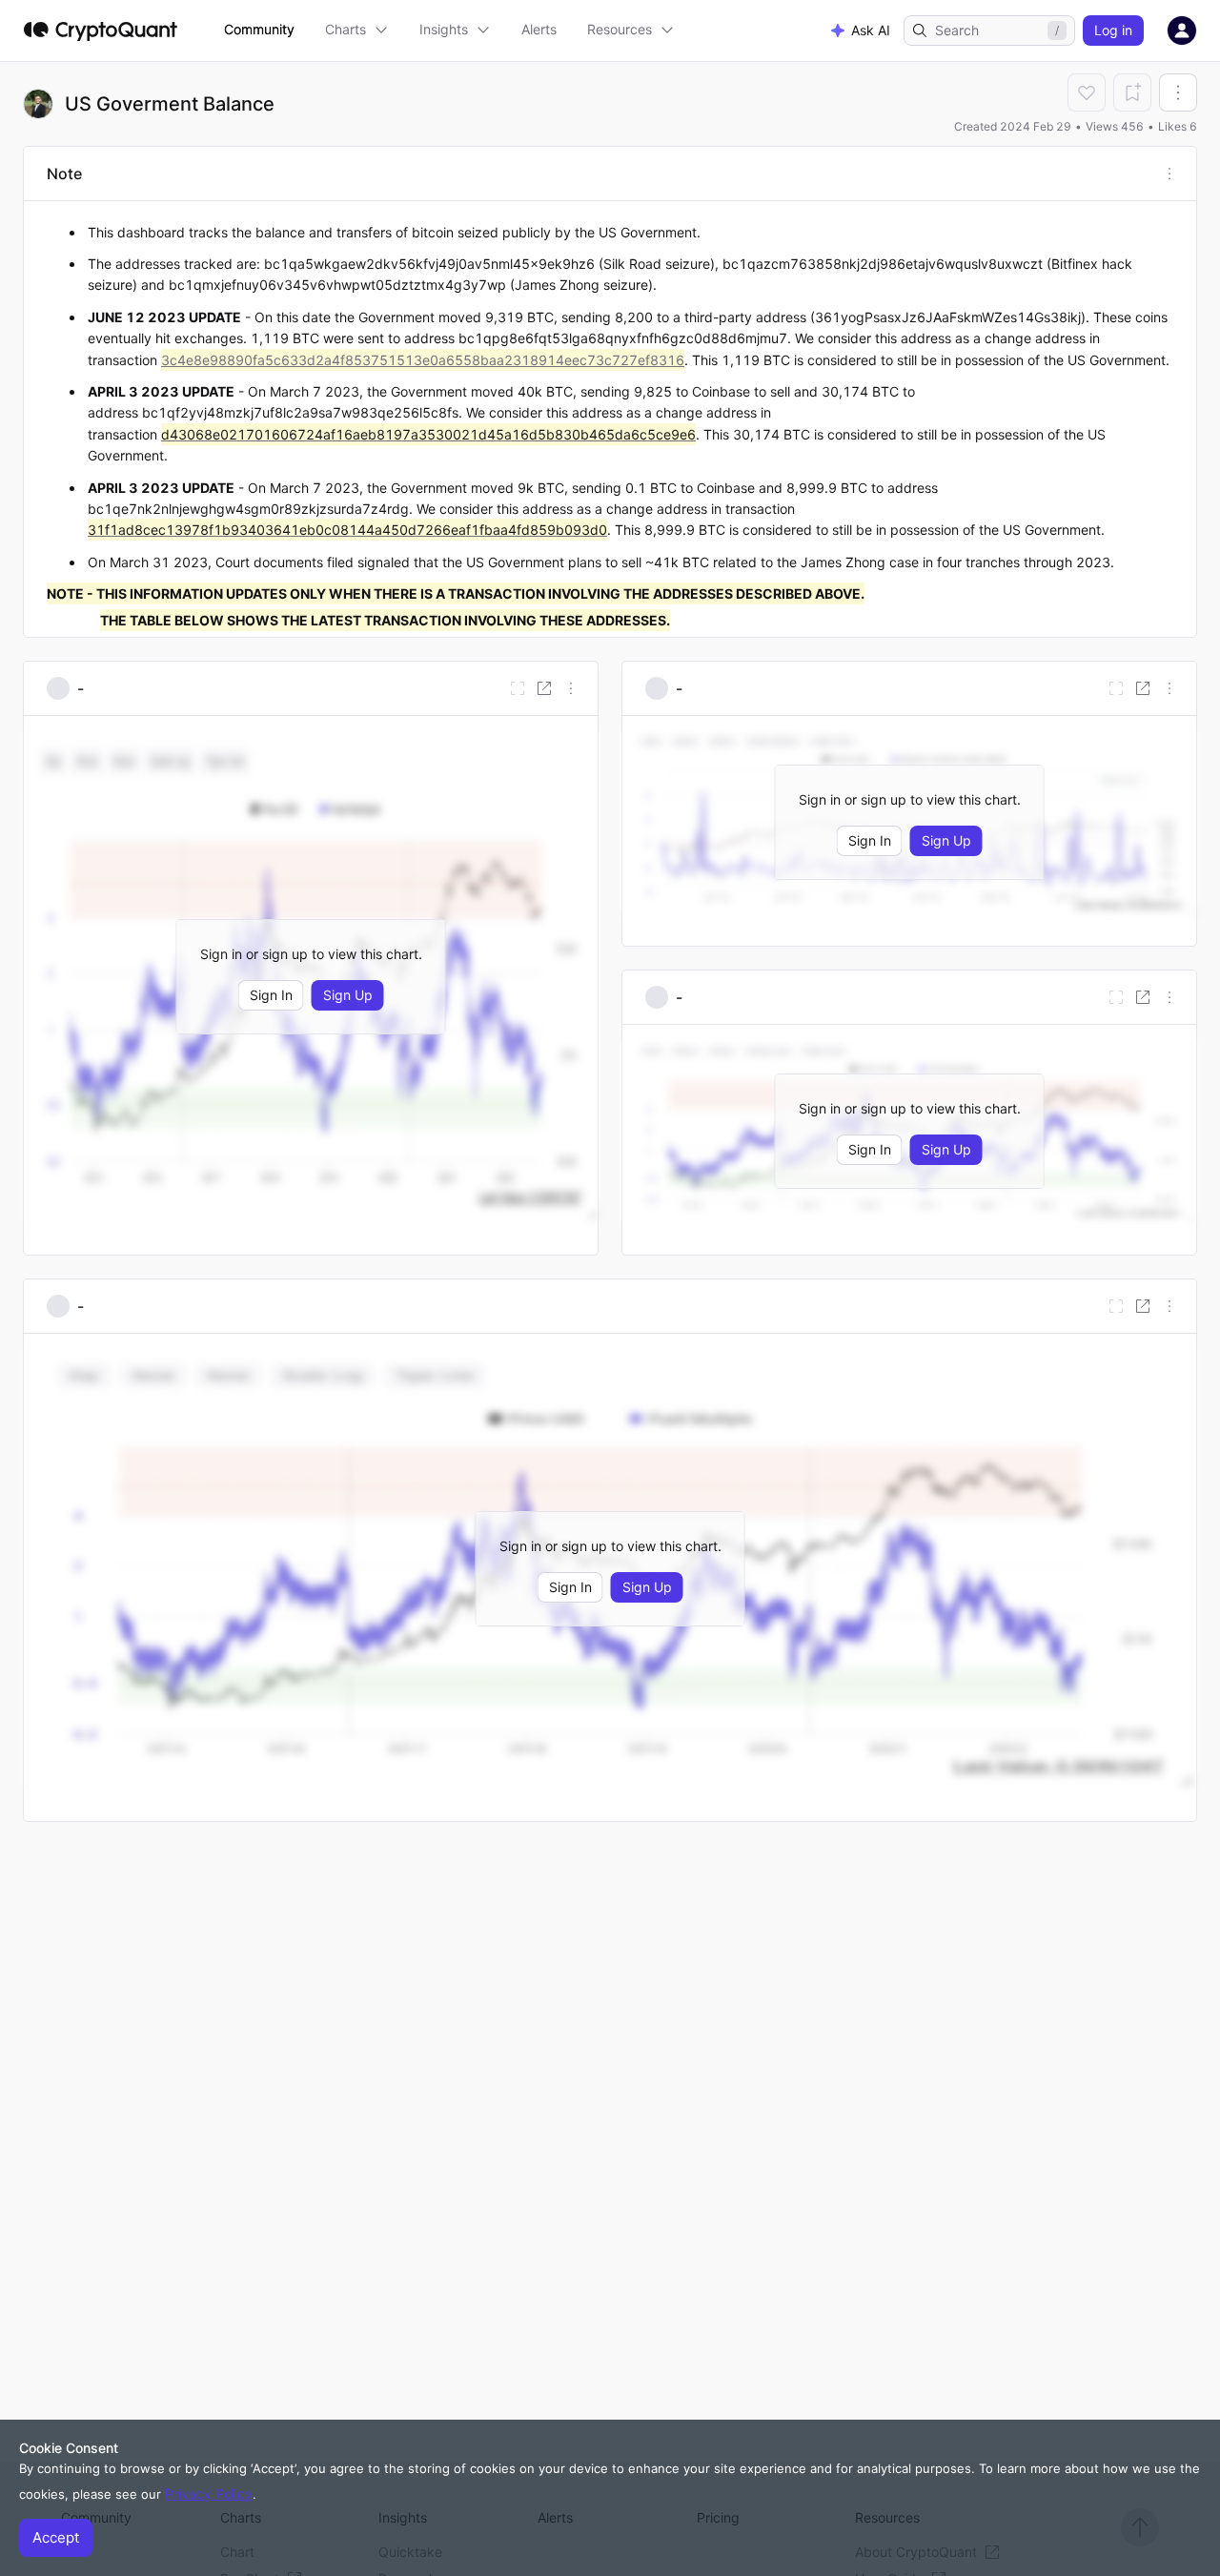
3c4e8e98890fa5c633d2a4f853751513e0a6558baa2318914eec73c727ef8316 (423, 360)
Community (259, 29)
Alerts (539, 29)
